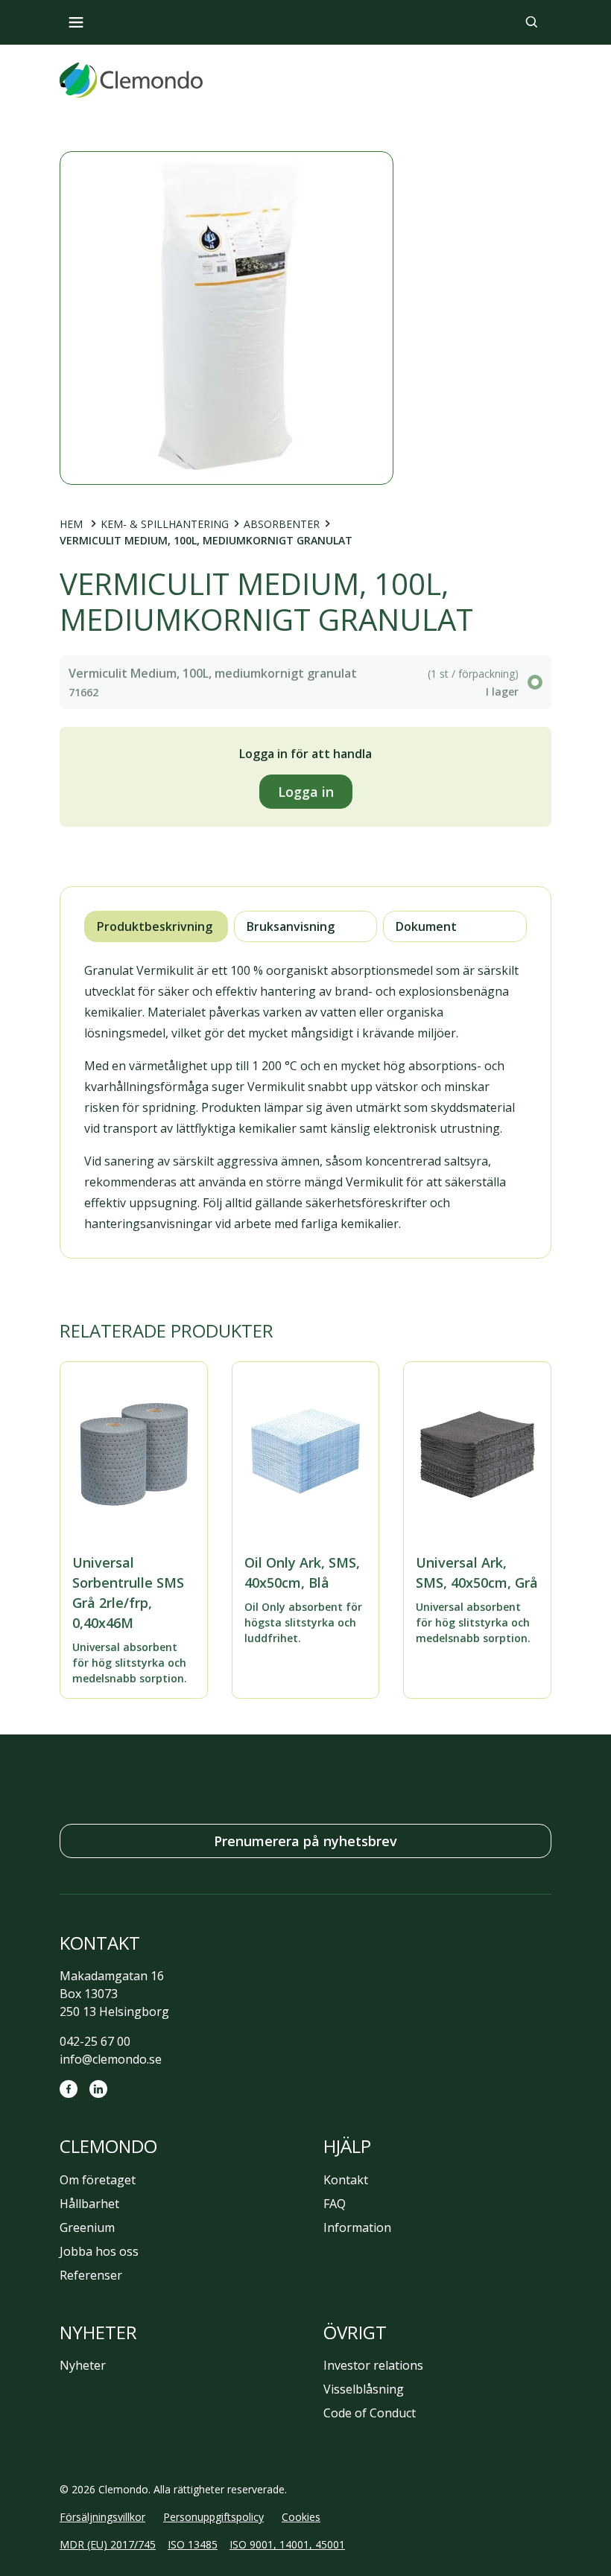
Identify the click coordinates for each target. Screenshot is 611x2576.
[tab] (156, 926)
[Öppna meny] (76, 22)
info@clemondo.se (111, 2059)
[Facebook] (69, 2089)
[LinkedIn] (98, 2089)
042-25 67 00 (95, 2041)
